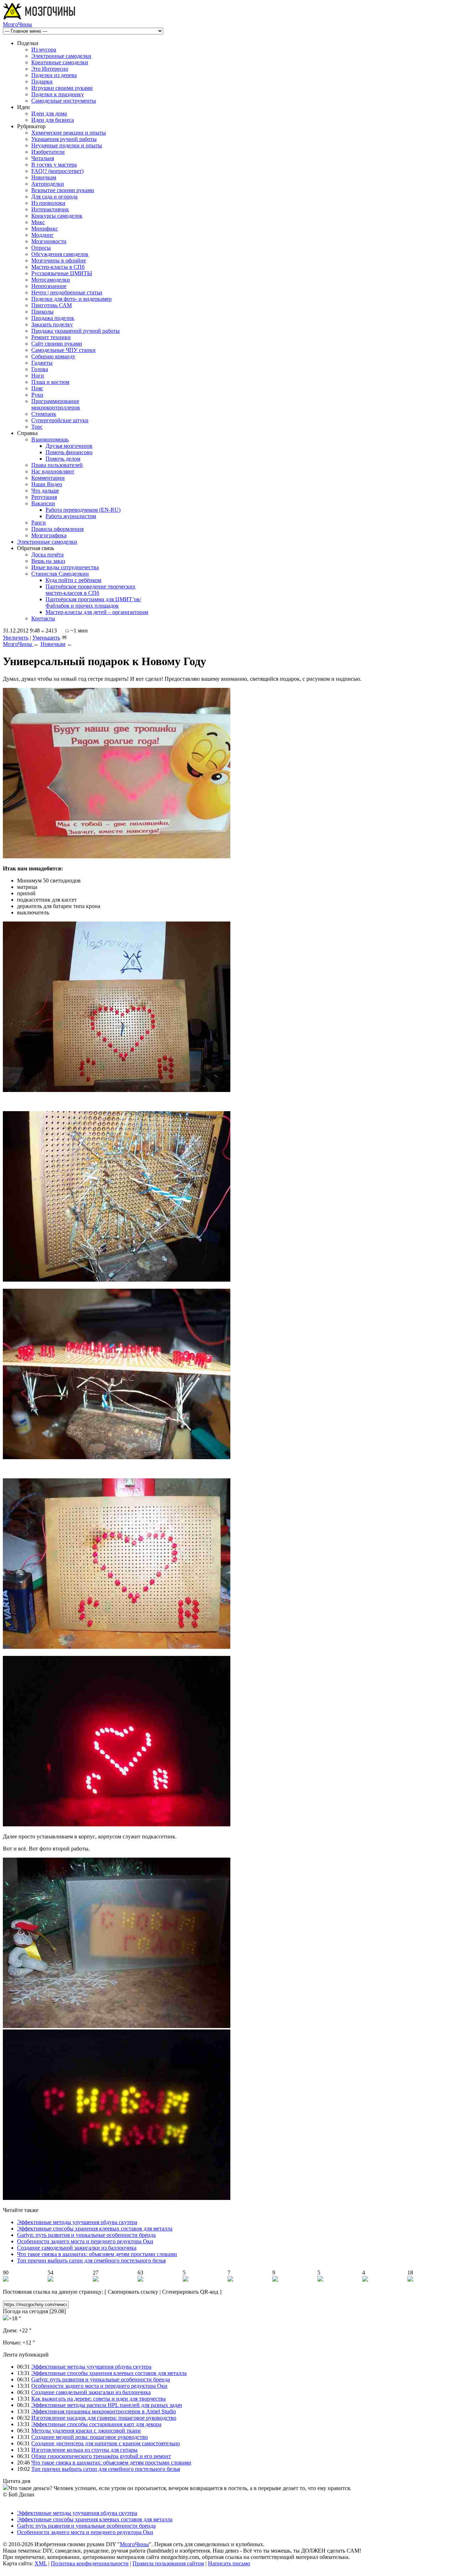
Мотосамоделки (51, 280)
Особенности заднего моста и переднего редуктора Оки (85, 2241)
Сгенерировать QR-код (190, 2292)
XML (41, 2563)
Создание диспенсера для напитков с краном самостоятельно (106, 2443)
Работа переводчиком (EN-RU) (83, 510)
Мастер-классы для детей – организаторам (97, 612)
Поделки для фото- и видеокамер (71, 299)
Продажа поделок (53, 318)
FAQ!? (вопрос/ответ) (57, 171)
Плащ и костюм (50, 382)
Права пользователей (57, 465)
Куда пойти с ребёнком (73, 580)
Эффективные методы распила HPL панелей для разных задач (107, 2405)
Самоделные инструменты (64, 101)
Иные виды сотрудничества (65, 567)
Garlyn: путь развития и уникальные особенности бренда (86, 2235)
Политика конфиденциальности (90, 2563)
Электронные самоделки (61, 56)
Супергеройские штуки (60, 420)
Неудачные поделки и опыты (67, 145)
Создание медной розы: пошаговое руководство (90, 2437)
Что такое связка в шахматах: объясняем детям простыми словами (97, 2254)
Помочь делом (63, 459)
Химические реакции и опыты (69, 133)
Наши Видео (47, 484)
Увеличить (16, 638)
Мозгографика (49, 535)
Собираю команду (53, 356)
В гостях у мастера (54, 165)
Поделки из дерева (54, 75)
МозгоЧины (17, 24)
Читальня (43, 158)
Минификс (45, 229)
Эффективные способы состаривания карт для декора (96, 2424)
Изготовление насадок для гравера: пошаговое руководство (104, 2418)
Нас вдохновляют (53, 471)
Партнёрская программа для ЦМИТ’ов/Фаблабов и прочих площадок (93, 602)
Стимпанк (44, 414)
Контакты (43, 618)
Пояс (37, 388)
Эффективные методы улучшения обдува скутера (77, 2222)
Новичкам (44, 177)
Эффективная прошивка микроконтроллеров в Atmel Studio (104, 2411)
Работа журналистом (71, 516)
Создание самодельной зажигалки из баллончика (77, 2248)
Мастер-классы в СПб (58, 267)
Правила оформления (57, 529)
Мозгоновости (49, 241)
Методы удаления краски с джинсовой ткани (86, 2431)
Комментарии (48, 478)
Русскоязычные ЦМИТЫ (62, 273)
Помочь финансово (69, 452)
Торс (37, 427)
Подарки (42, 81)
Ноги (38, 376)
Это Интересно (50, 69)
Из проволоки (48, 203)
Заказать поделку (52, 324)
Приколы (42, 312)
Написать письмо (229, 2563)
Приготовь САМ (52, 305)
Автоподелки (48, 184)
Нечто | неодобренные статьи (67, 292)
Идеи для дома (49, 113)
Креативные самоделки (60, 62)
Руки (37, 395)
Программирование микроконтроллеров (56, 404)
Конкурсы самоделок (57, 216)
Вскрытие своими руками (63, 190)
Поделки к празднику (58, 94)
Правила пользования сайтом (168, 2563)
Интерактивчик (50, 209)
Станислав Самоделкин (60, 574)
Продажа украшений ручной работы (76, 331)
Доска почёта (47, 555)
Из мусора (44, 50)
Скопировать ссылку (133, 2292)
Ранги (39, 523)
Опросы (41, 248)
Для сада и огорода (54, 197)
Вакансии (43, 503)
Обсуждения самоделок (60, 254)
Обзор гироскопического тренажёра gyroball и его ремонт (101, 2456)
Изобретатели (48, 152)
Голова (40, 369)
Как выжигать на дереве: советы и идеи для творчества (98, 2399)
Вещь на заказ (48, 561)
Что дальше (45, 491)
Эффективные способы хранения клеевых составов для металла (95, 2229)
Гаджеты (42, 363)
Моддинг (42, 235)
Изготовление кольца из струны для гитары (84, 2450)
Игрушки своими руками (62, 88)
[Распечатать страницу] (64, 637)
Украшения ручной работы (64, 139)
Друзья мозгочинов (69, 446)
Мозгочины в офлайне (59, 260)
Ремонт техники (51, 337)
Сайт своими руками (57, 344)
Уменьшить (46, 638)
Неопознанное (49, 286)
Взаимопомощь (50, 439)
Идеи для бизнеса (53, 120)
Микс (38, 222)
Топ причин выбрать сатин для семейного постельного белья (91, 2260)
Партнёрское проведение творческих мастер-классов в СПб (90, 590)
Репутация (44, 497)
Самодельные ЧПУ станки (63, 350)
